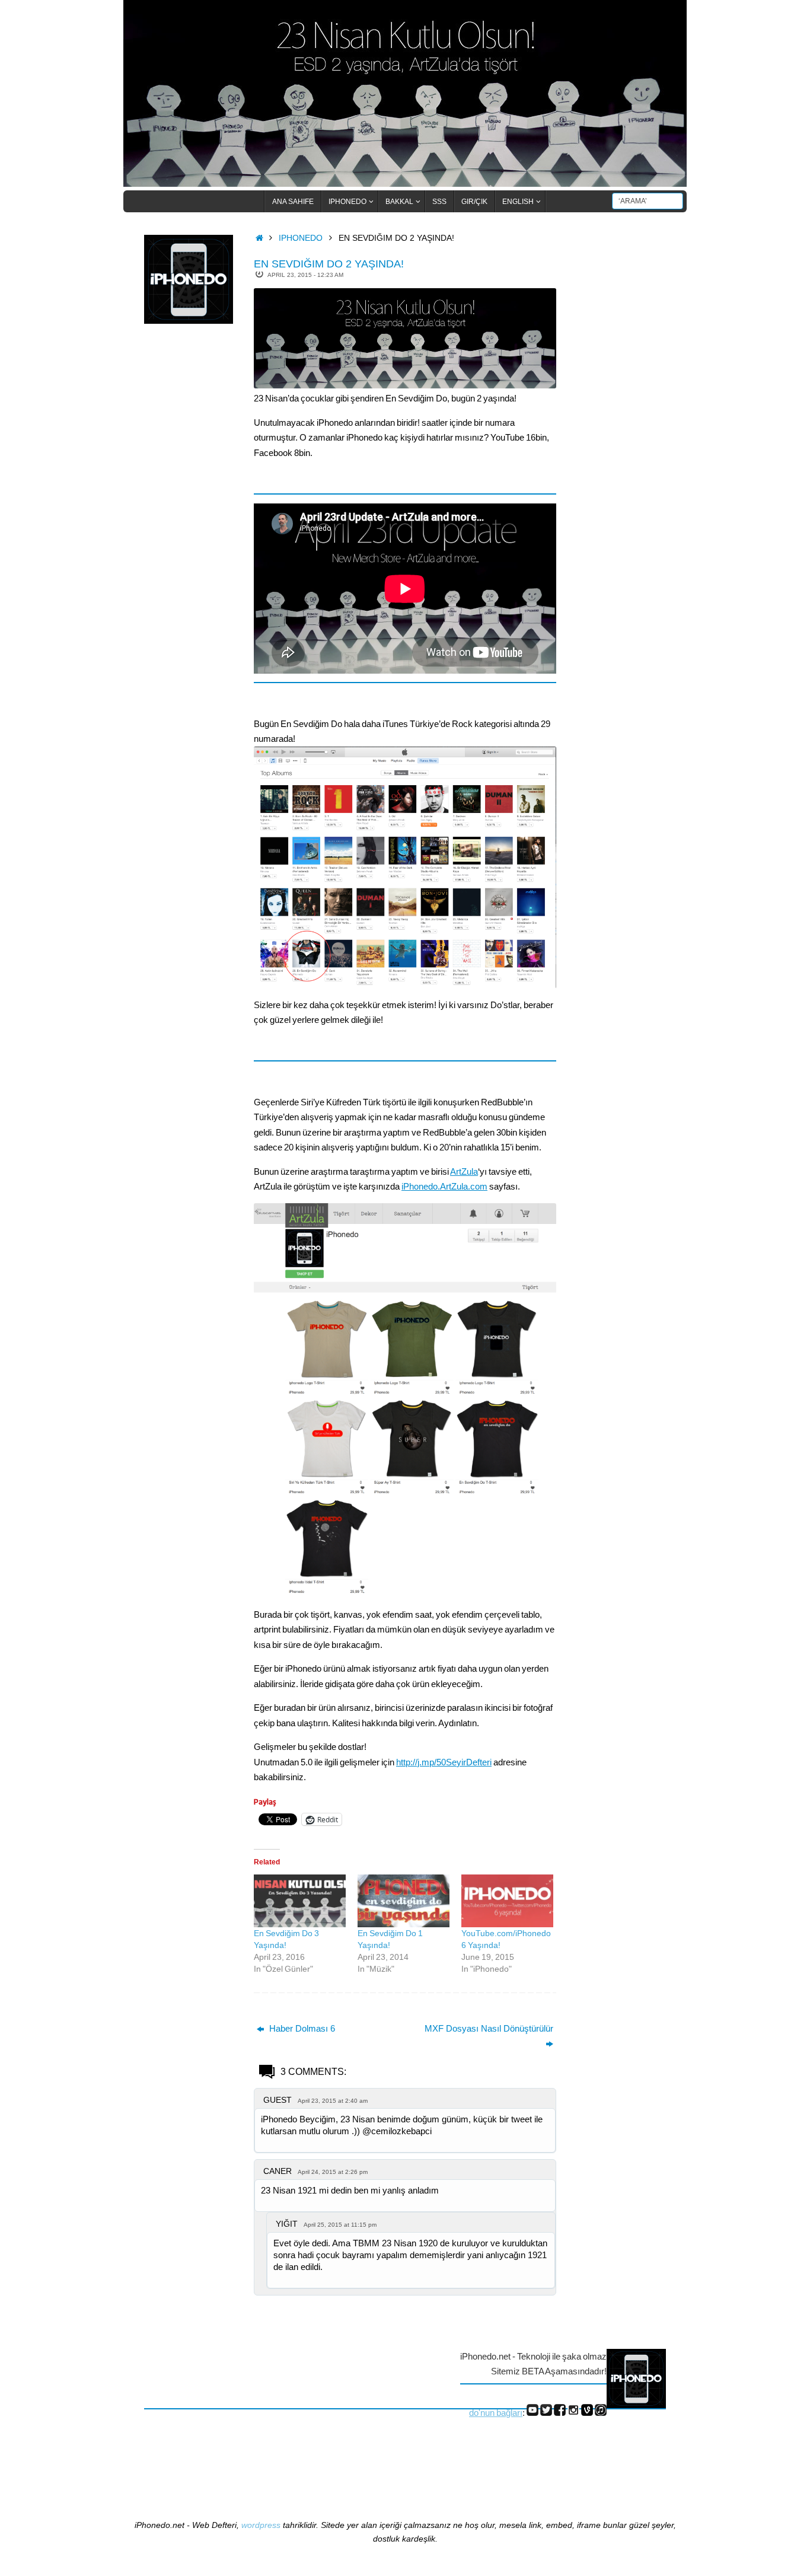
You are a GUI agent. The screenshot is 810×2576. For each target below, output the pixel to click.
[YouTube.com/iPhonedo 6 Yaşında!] (507, 1901)
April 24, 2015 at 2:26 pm (333, 2172)
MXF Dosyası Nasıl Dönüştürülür (489, 2028)
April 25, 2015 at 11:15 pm (340, 2225)
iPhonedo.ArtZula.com (444, 1186)
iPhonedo (301, 238)
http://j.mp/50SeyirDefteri (444, 1762)
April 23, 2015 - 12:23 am (305, 275)
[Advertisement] (192, 527)
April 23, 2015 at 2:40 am (333, 2101)
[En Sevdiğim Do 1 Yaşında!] (404, 1901)
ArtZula (464, 1171)
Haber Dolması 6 (301, 2028)
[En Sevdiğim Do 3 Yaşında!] (300, 1901)
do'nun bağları (496, 2413)
